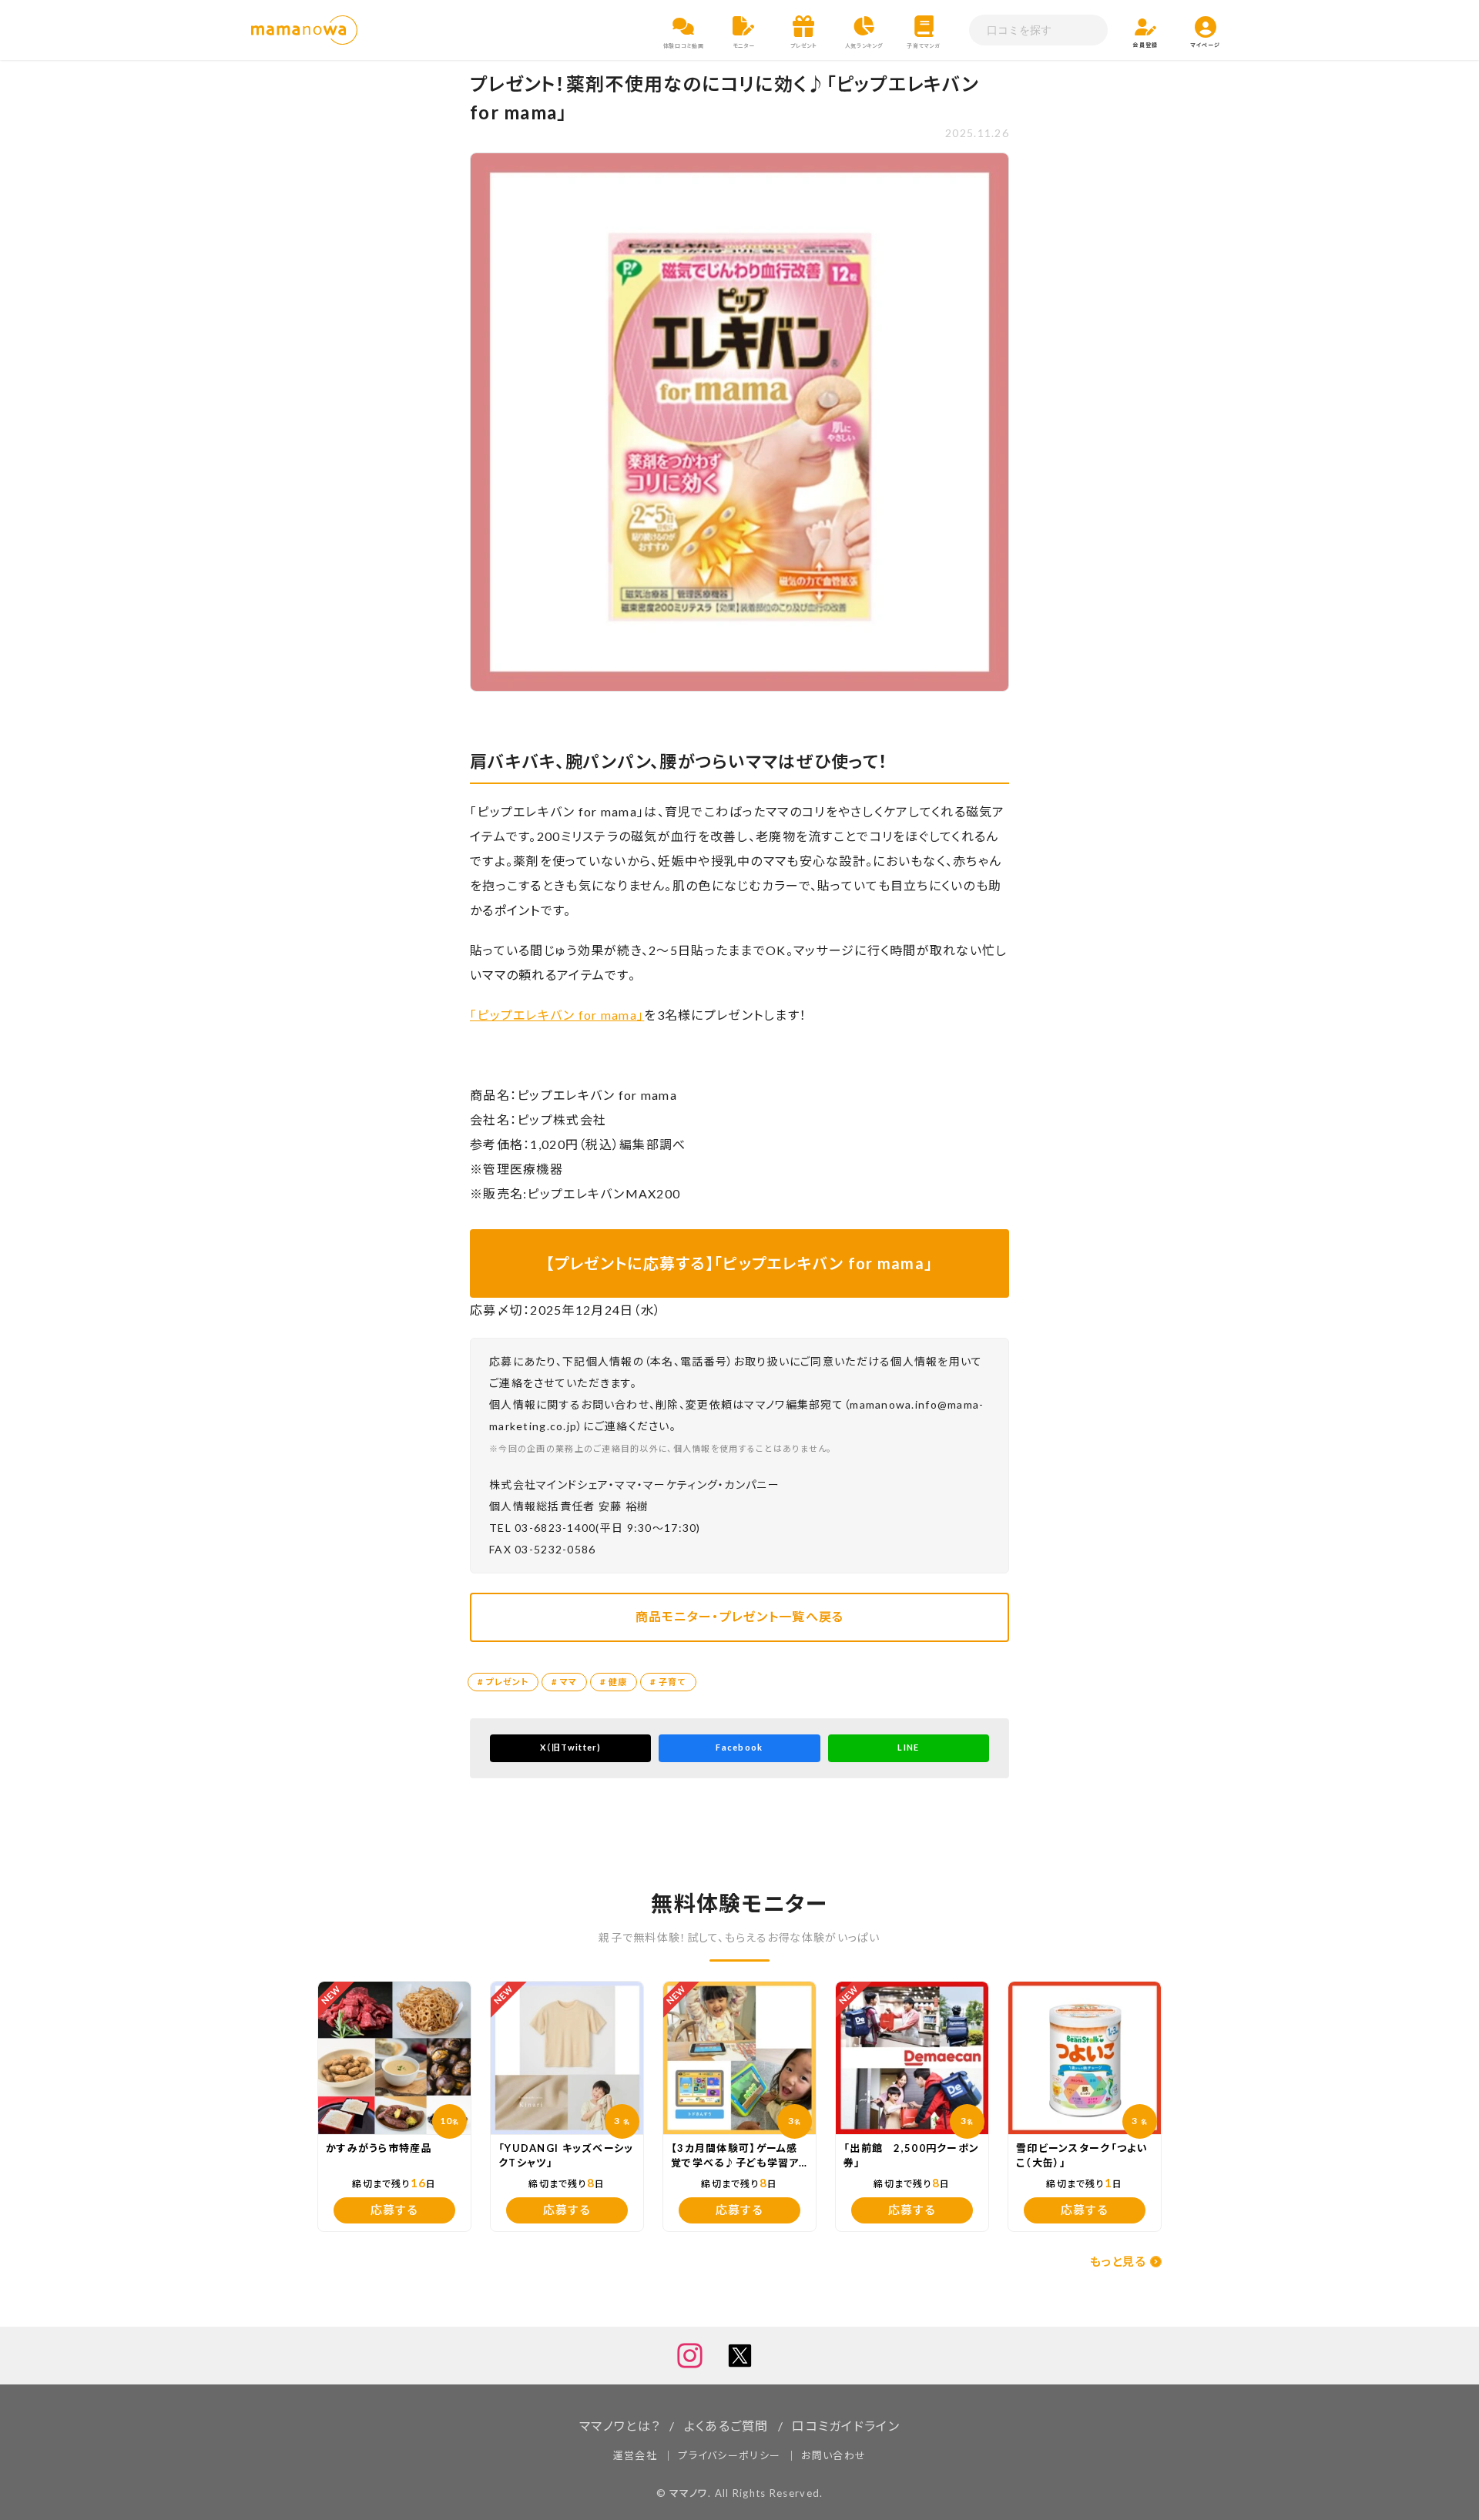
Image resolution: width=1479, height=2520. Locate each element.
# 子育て (668, 1682)
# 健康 (614, 1682)
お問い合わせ (833, 2455)
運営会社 (635, 2455)
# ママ (564, 1682)
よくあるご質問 (726, 2426)
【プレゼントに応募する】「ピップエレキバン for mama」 (740, 1263)
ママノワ (689, 2493)
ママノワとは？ (620, 2426)
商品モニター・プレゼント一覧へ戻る (740, 1616)
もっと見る (1118, 2261)
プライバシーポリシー (729, 2455)
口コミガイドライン (846, 2426)
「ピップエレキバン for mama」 (557, 1015)
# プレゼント (503, 1682)
